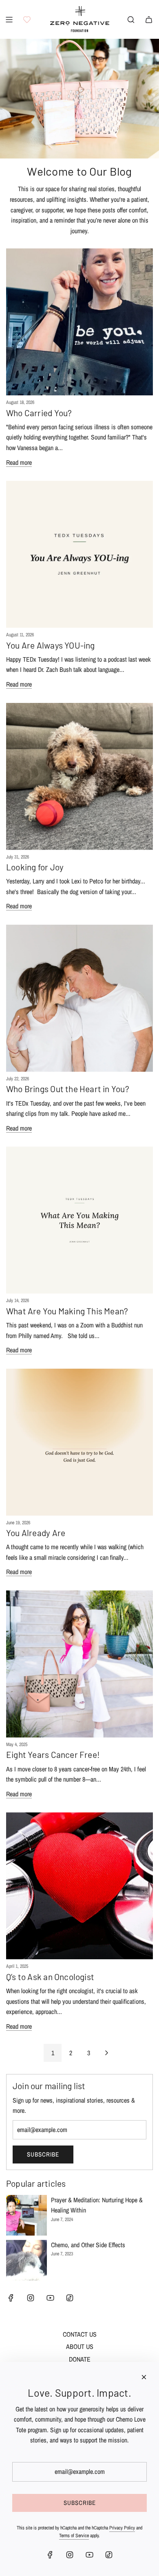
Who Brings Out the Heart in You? (68, 1089)
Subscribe (43, 2154)
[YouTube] (50, 2298)
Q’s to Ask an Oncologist (50, 1977)
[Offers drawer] (27, 20)
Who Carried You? (39, 413)
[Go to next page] (106, 2053)
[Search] (131, 20)
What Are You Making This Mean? (67, 1311)
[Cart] (149, 20)
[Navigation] (9, 20)
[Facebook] (11, 2298)
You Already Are (36, 1533)
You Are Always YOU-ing (51, 645)
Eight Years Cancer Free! (53, 1754)
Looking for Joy (35, 867)
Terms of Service (74, 2536)
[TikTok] (70, 2298)
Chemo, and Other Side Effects (88, 2245)
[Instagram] (31, 2298)
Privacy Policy (122, 2528)
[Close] (144, 2377)
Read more (19, 462)
